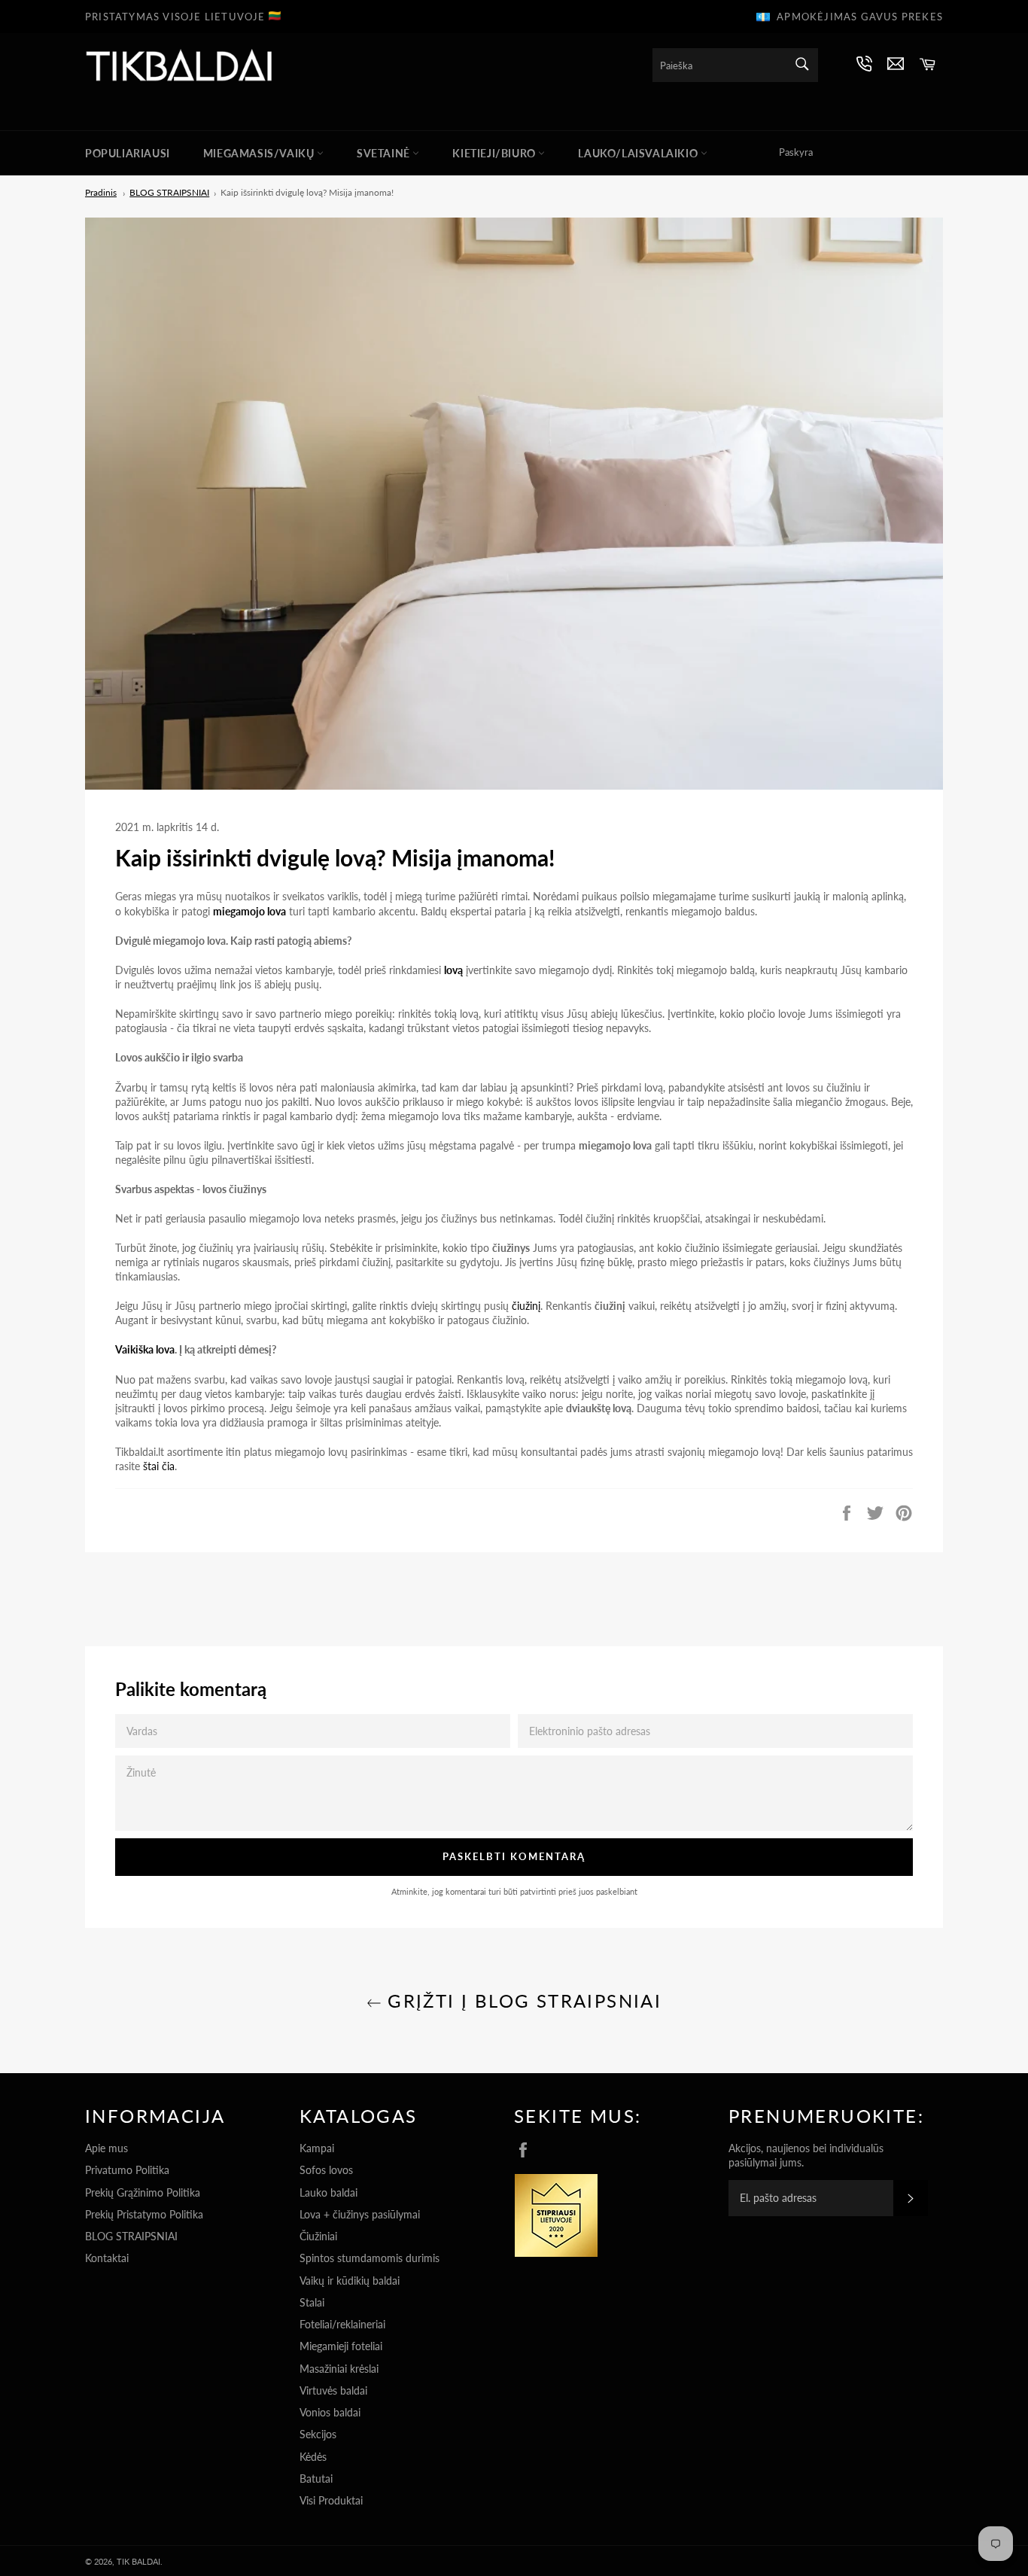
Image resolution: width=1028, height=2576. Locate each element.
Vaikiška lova (145, 1349)
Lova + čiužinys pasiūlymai (360, 2214)
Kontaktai (107, 2258)
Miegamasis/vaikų (260, 153)
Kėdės (313, 2457)
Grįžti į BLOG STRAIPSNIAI (522, 2001)
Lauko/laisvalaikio (639, 153)
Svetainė (385, 153)
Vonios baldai (330, 2412)
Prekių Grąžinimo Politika (143, 2192)
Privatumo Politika (127, 2170)
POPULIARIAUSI (128, 153)
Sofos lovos (326, 2170)
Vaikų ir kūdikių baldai (350, 2281)
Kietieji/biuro (495, 153)
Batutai (316, 2479)
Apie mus (106, 2148)
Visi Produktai (331, 2500)
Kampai (317, 2148)
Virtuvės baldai (333, 2390)
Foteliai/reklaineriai (342, 2324)
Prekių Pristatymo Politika (144, 2214)
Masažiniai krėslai (339, 2369)
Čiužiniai (318, 2236)
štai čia (159, 1466)
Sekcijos (318, 2434)
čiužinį (526, 1306)
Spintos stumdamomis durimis (370, 2258)
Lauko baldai (328, 2192)
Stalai (312, 2302)
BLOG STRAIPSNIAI (131, 2236)
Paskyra (796, 152)
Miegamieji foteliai (341, 2346)
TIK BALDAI (138, 2561)
